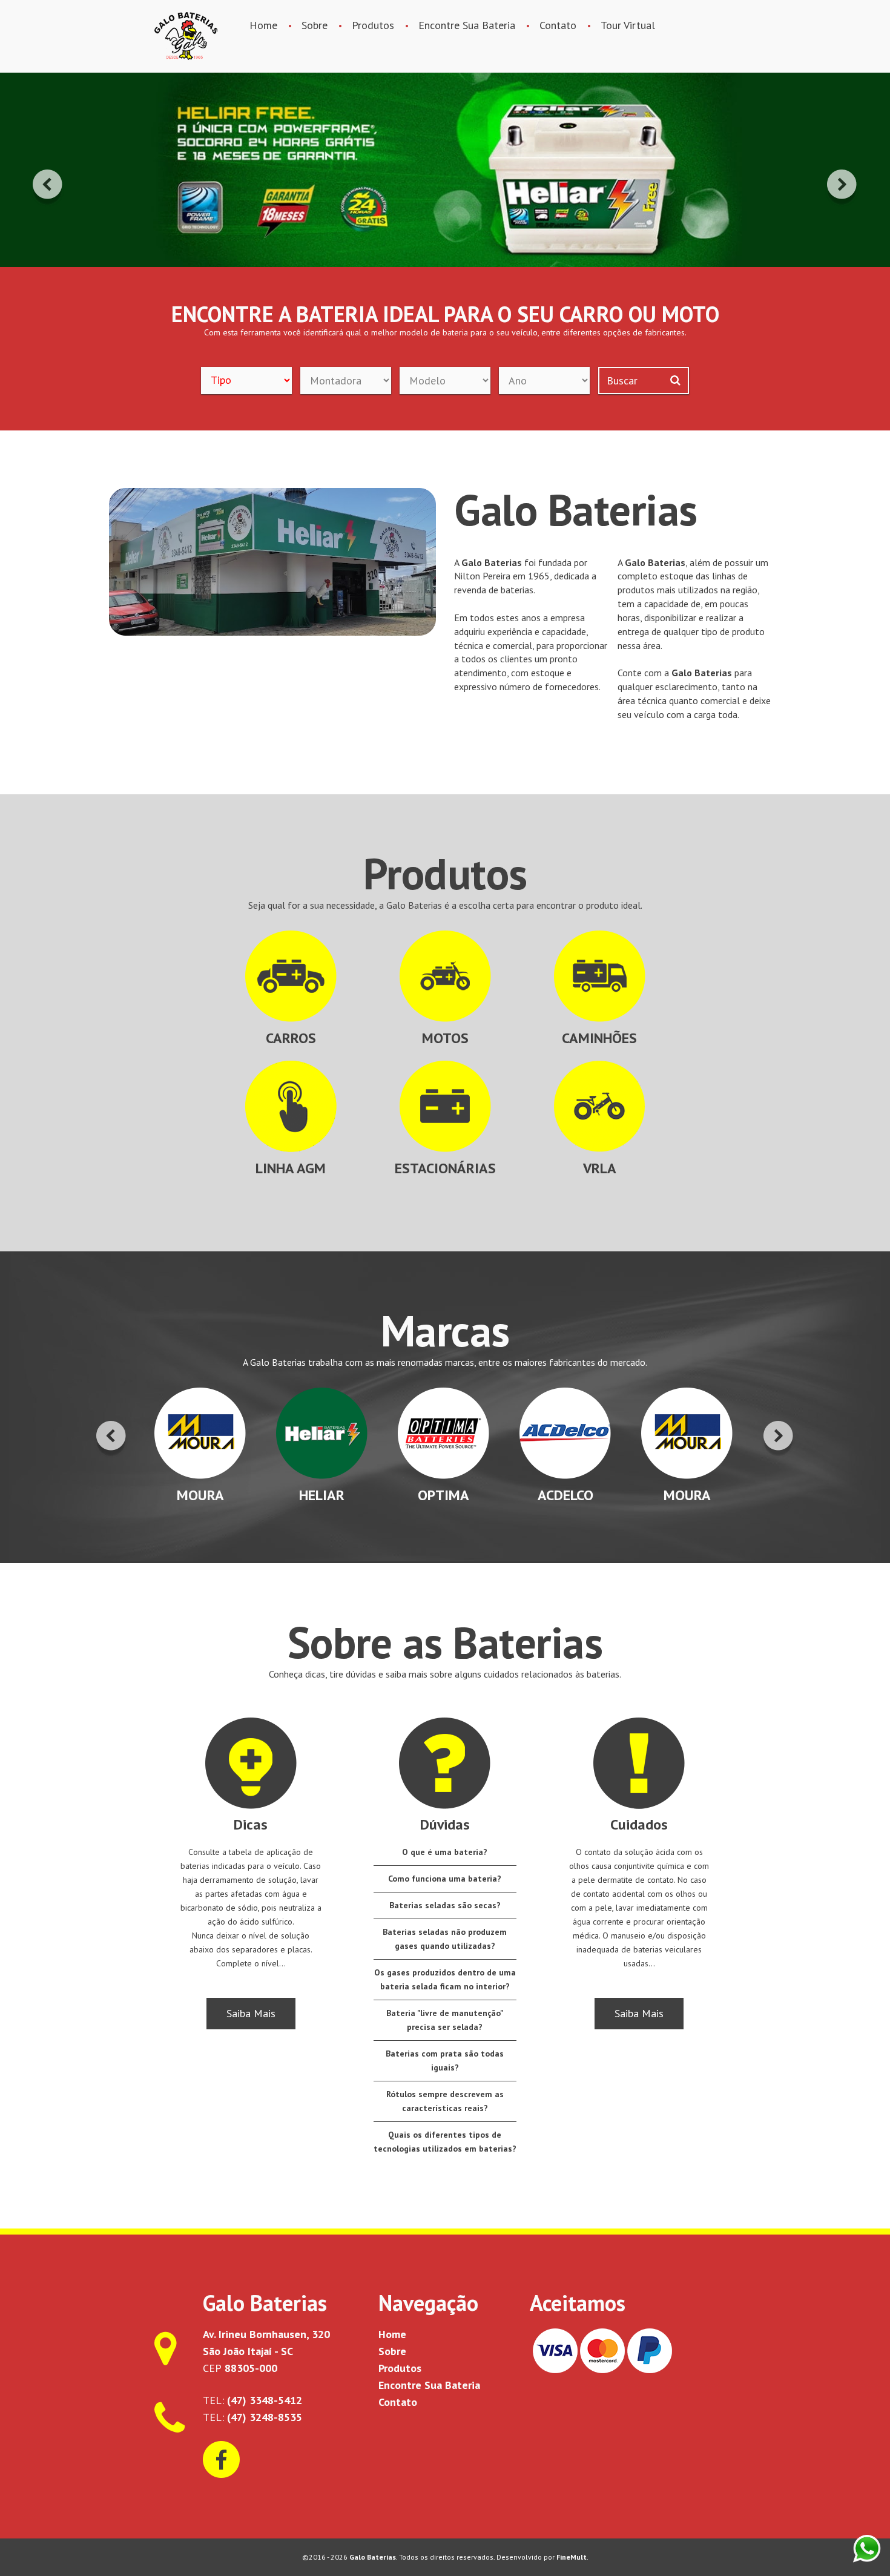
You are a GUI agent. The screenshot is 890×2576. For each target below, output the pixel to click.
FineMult (572, 2557)
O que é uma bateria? (445, 1852)
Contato (558, 25)
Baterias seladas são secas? (445, 1905)
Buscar (622, 380)
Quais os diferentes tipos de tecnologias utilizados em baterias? (445, 2142)
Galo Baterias (186, 36)
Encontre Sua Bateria (467, 25)
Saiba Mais (251, 2013)
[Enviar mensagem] (867, 2548)
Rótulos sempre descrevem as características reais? (445, 2101)
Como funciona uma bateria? (445, 1879)
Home (263, 25)
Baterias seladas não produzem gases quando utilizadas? (445, 1939)
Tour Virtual (628, 25)
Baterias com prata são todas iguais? (445, 2060)
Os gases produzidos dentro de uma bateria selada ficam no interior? (445, 1979)
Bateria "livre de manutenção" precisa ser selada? (445, 2020)
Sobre (315, 25)
